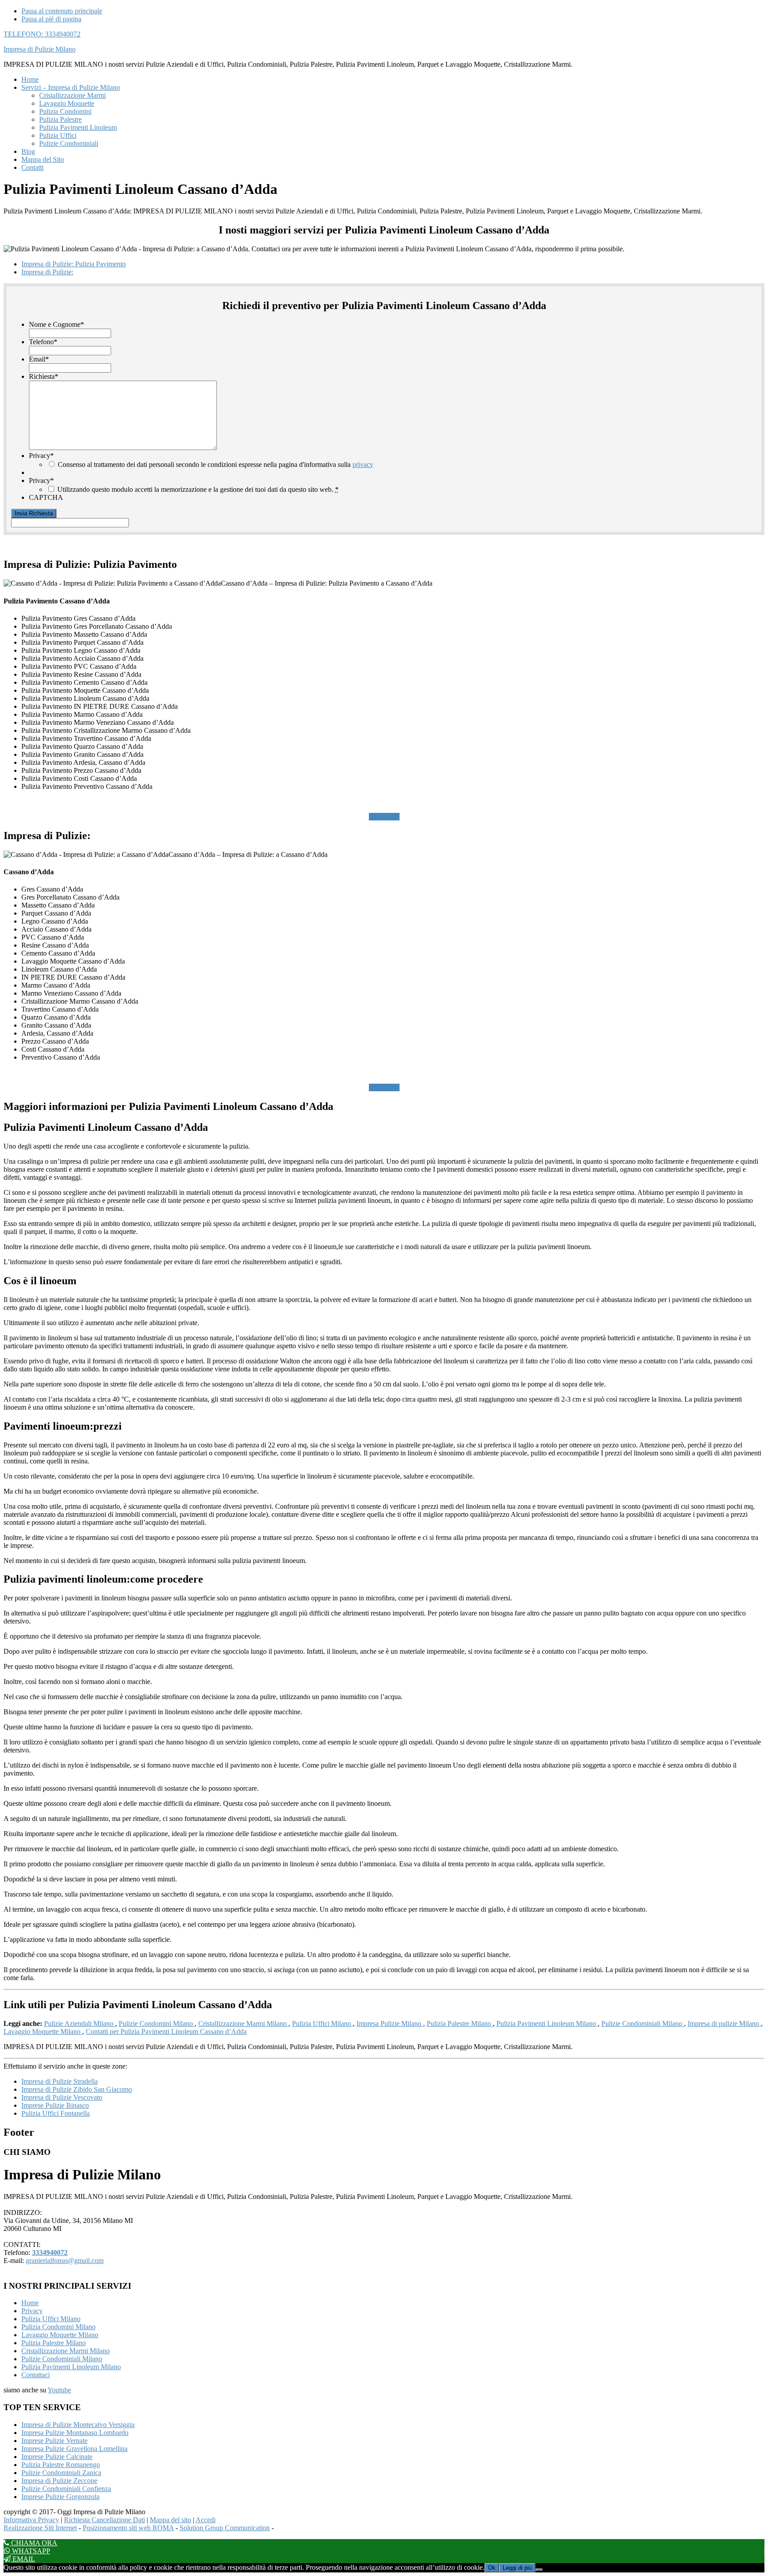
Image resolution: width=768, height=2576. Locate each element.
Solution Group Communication (225, 2528)
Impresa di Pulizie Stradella (60, 2081)
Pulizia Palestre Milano (460, 2023)
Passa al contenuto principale (62, 11)
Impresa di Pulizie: (47, 272)
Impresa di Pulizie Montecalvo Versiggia (78, 2425)
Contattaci (36, 2375)
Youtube (59, 2390)
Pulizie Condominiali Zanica (61, 2473)
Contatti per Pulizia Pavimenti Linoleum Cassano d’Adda (166, 2031)
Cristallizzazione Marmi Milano (243, 2023)
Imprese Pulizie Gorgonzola (60, 2497)
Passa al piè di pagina (51, 19)
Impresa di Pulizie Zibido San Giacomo (77, 2089)
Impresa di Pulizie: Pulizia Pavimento (74, 264)
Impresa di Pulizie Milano (40, 49)
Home (30, 2303)
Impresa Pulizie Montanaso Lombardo (75, 2433)
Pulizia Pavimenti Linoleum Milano (547, 2023)
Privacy (41, 456)
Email (39, 359)
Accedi (206, 2520)
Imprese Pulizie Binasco (55, 2105)
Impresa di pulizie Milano (724, 2023)
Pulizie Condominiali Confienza (66, 2489)
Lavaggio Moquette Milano (43, 2031)
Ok (492, 2568)
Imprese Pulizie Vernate (54, 2441)
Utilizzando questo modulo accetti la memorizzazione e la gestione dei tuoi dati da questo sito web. (198, 489)
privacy (363, 464)
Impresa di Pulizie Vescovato (62, 2097)
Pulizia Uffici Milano (322, 2023)
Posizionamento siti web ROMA (128, 2528)
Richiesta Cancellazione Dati (104, 2520)
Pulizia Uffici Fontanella (56, 2113)
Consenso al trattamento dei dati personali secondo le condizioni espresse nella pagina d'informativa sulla (216, 464)
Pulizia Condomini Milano (58, 2327)
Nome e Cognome (56, 324)
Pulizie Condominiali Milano (643, 2023)
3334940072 (50, 2252)
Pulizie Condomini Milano (157, 2023)
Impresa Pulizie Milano (390, 2023)
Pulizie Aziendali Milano (80, 2023)
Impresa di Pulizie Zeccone (59, 2481)
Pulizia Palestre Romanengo (61, 2465)
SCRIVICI (384, 817)
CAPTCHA (46, 497)
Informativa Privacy (31, 2520)
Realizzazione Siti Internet (40, 2528)
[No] (539, 2570)
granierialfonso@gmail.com (65, 2261)
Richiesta (44, 376)
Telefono (43, 342)
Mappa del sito (170, 2520)
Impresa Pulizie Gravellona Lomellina (74, 2449)
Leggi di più (517, 2568)
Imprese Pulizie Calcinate (57, 2457)
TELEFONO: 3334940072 (42, 34)
